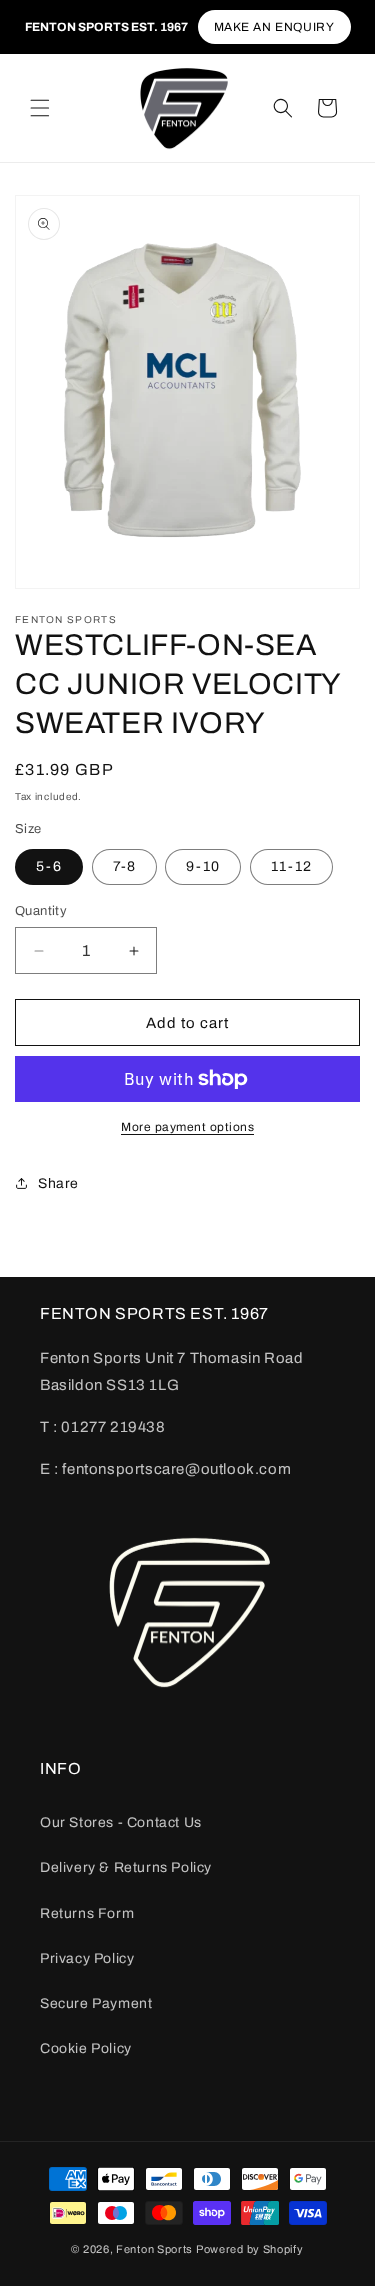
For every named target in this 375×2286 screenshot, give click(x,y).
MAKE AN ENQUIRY (274, 27)
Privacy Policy (87, 1958)
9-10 (203, 866)
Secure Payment (96, 2003)
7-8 (124, 866)
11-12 (291, 866)
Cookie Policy (86, 2048)
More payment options (187, 1127)
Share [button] (58, 1183)
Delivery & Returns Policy (126, 1867)
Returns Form (87, 1913)
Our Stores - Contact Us (121, 1822)
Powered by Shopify (250, 2249)
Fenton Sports (154, 2249)
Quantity (41, 911)
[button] (40, 108)
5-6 (49, 866)
